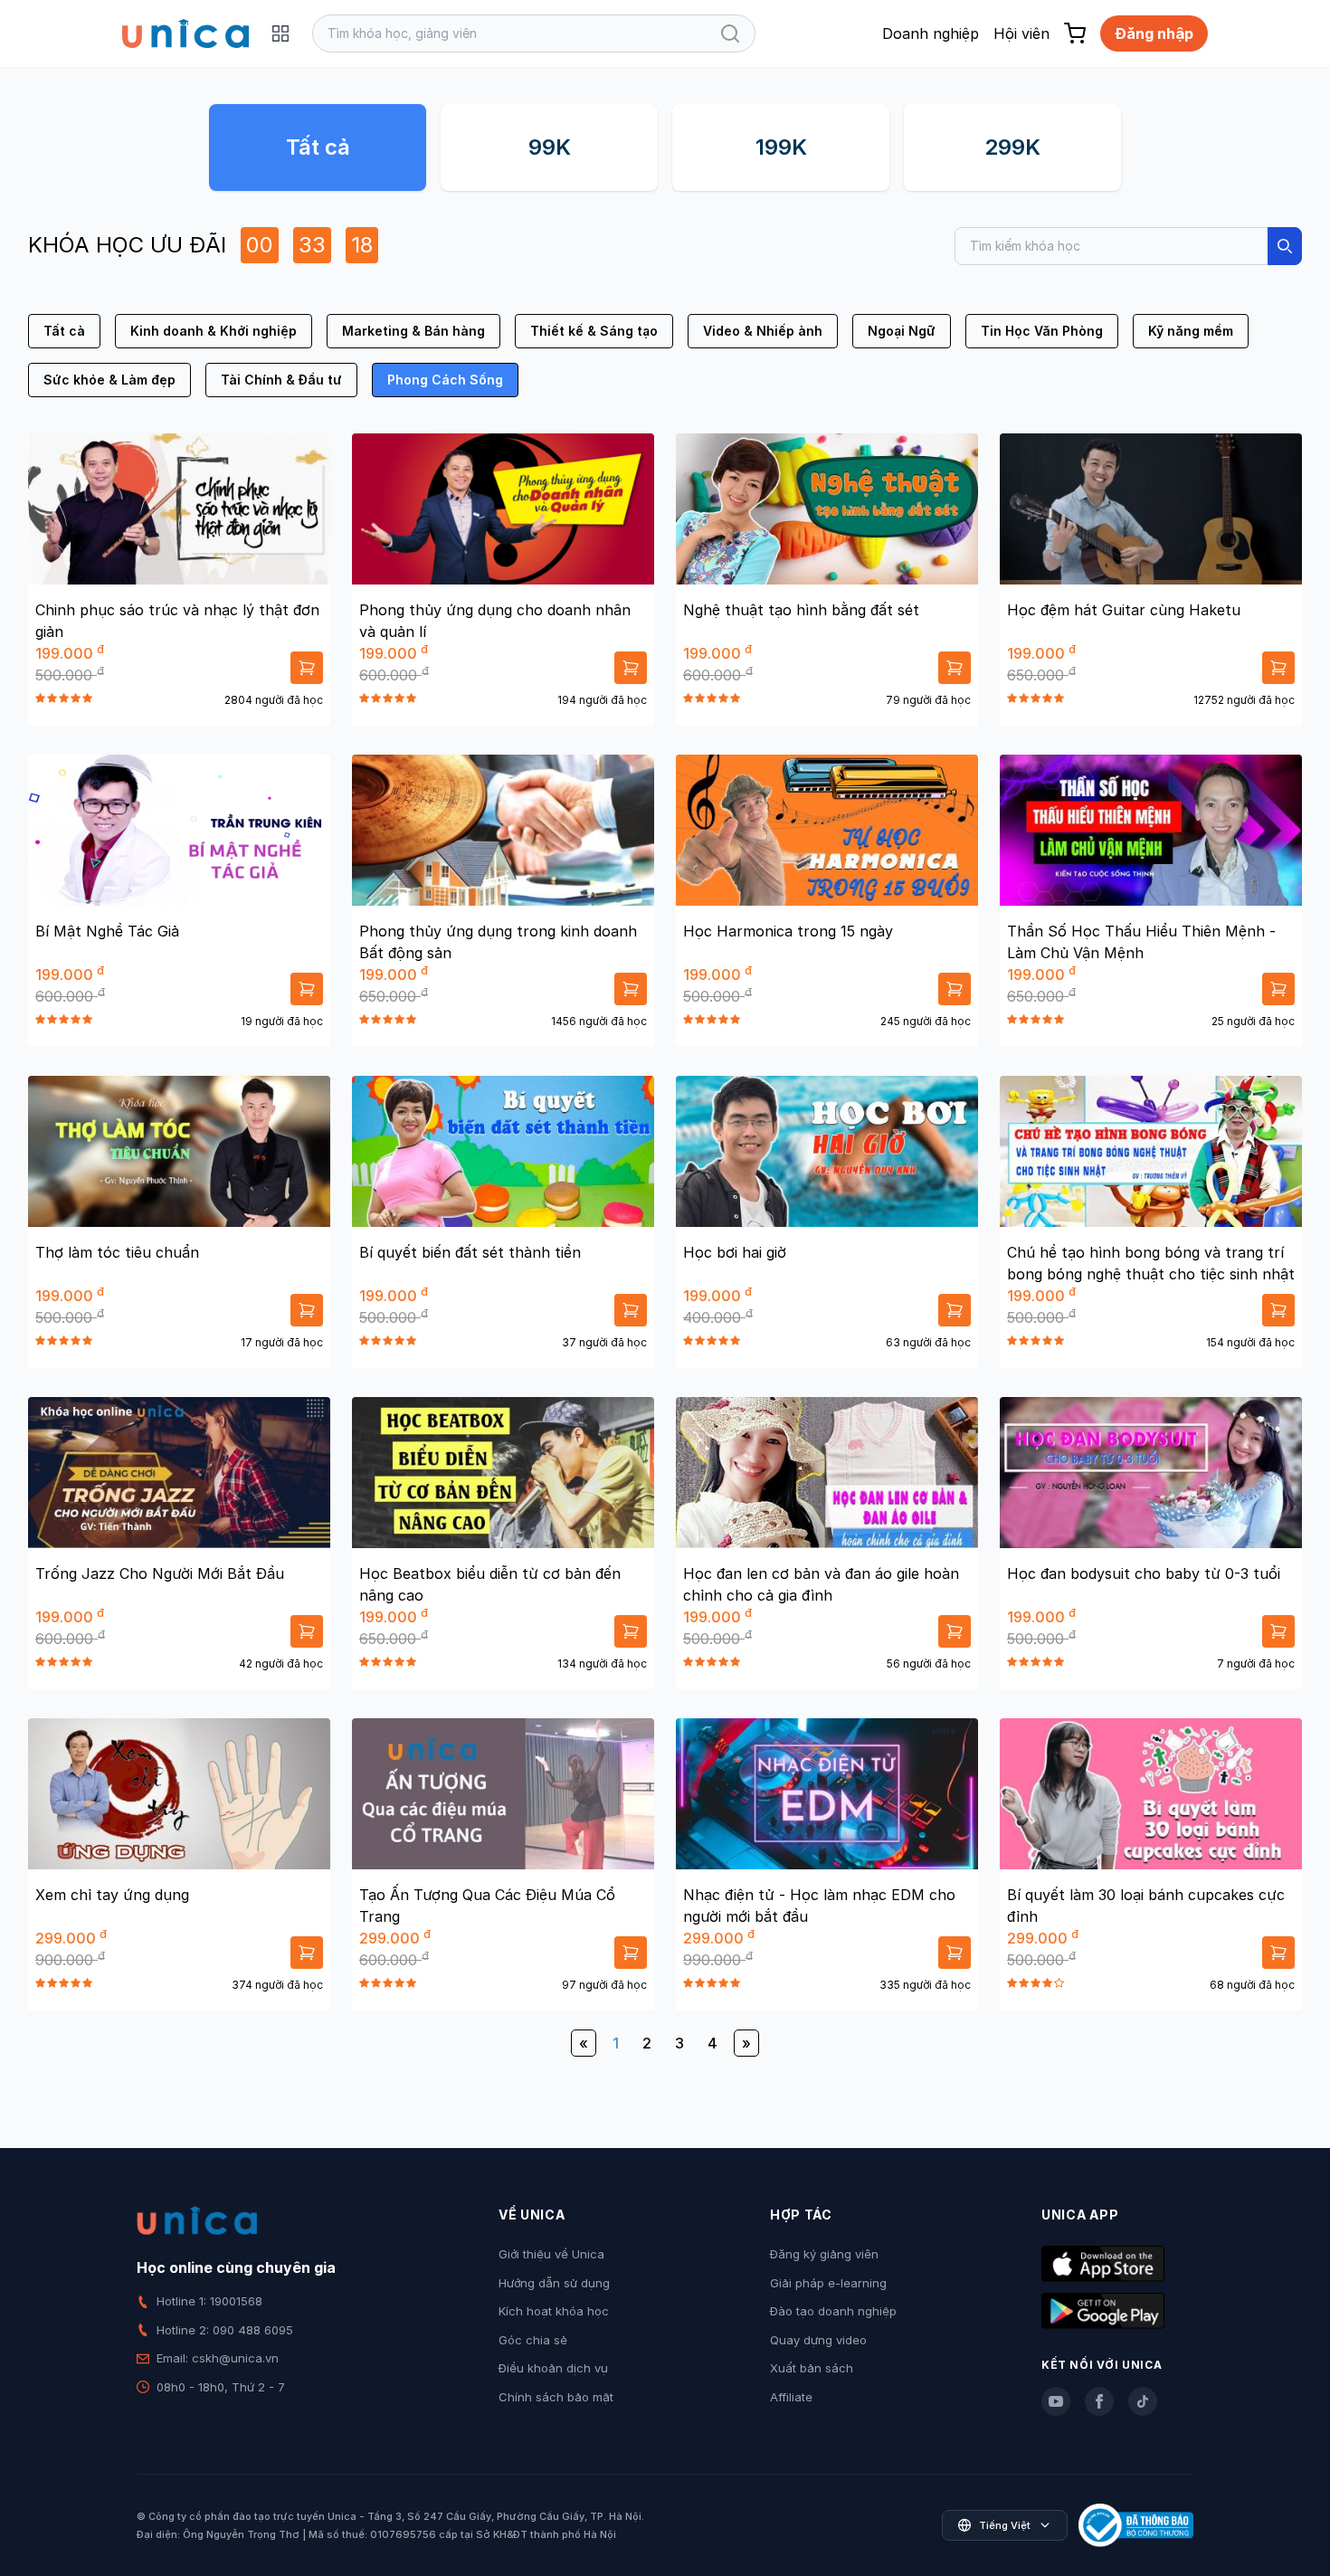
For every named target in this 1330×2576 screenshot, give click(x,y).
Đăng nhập (1154, 33)
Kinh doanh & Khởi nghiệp (214, 331)
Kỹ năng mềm (1191, 331)
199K (781, 147)
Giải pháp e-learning (828, 2283)
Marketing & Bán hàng (413, 331)
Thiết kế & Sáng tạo (594, 331)
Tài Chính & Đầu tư (281, 380)
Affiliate (791, 2397)
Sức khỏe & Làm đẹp (109, 380)
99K (550, 147)
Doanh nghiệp (931, 33)
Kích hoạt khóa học (554, 2311)
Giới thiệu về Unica (551, 2254)
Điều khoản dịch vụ (553, 2368)
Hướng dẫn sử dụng (554, 2283)
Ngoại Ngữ (902, 331)
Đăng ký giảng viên (824, 2254)
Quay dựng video (818, 2340)
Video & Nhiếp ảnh (763, 331)
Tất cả (318, 147)
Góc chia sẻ (533, 2340)
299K (1012, 147)
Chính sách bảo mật (556, 2397)
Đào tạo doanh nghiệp (833, 2311)
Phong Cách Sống (445, 380)
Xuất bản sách (812, 2368)
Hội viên (1021, 33)
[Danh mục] (280, 33)
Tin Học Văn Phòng (1042, 331)
